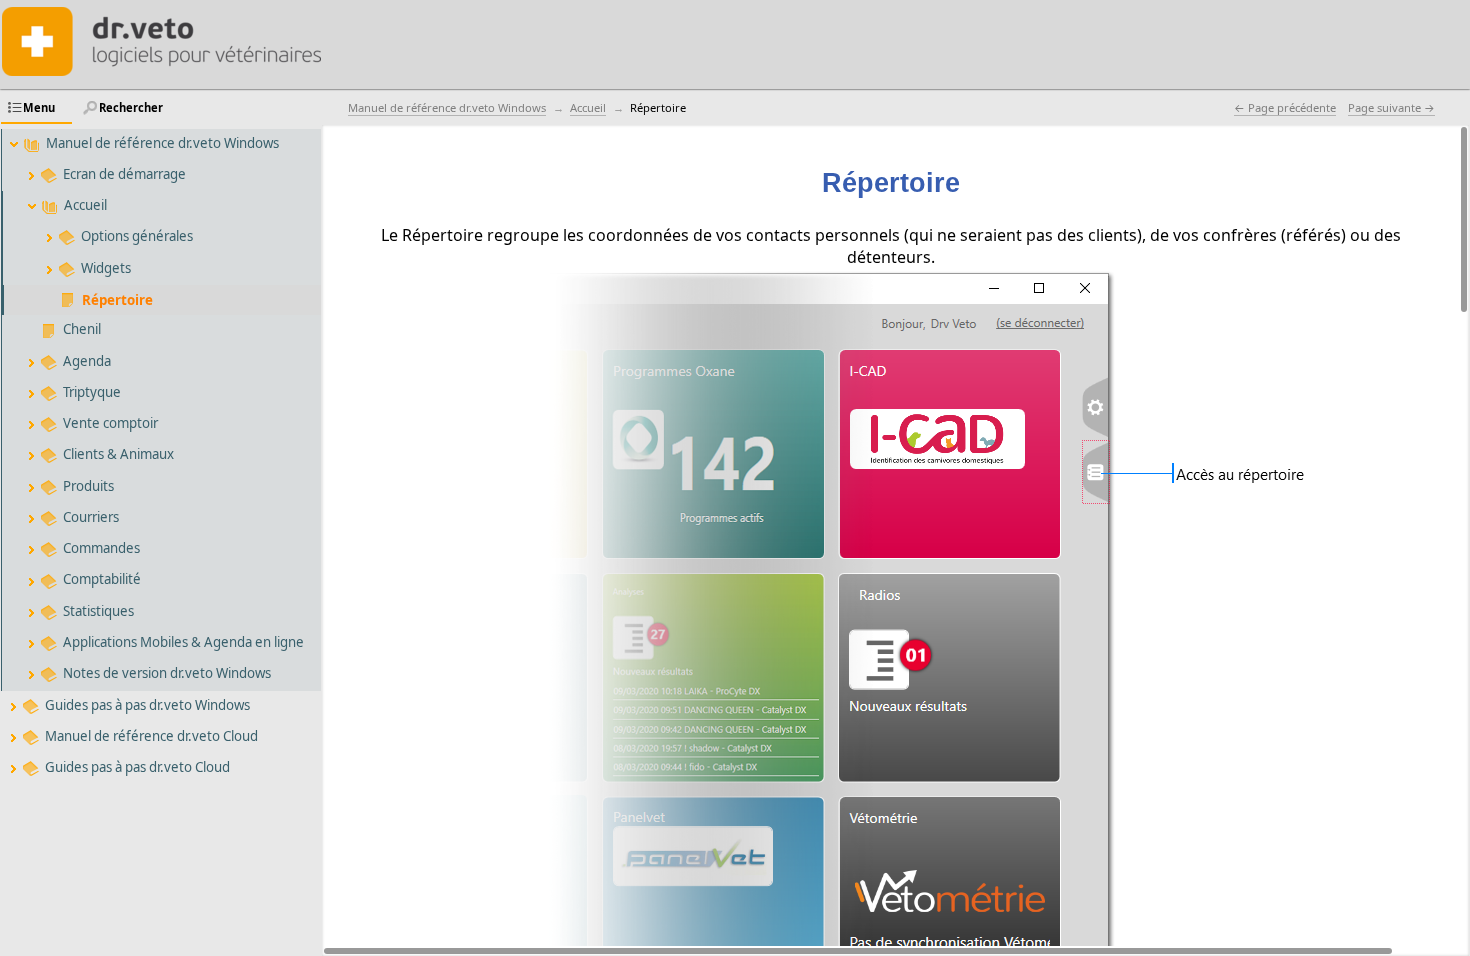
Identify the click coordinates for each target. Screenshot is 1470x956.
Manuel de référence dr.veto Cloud (151, 736)
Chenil (82, 329)
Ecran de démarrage (124, 174)
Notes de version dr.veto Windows (167, 673)
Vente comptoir (110, 423)
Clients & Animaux (118, 454)
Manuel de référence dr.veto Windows (162, 143)
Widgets (106, 268)
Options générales (137, 236)
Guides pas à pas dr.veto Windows (147, 705)
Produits (88, 486)
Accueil (85, 205)
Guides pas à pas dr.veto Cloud (137, 767)
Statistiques (98, 611)
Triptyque (92, 392)
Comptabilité (102, 579)
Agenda (87, 361)
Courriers (91, 517)
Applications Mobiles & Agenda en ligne (183, 642)
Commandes (101, 548)
